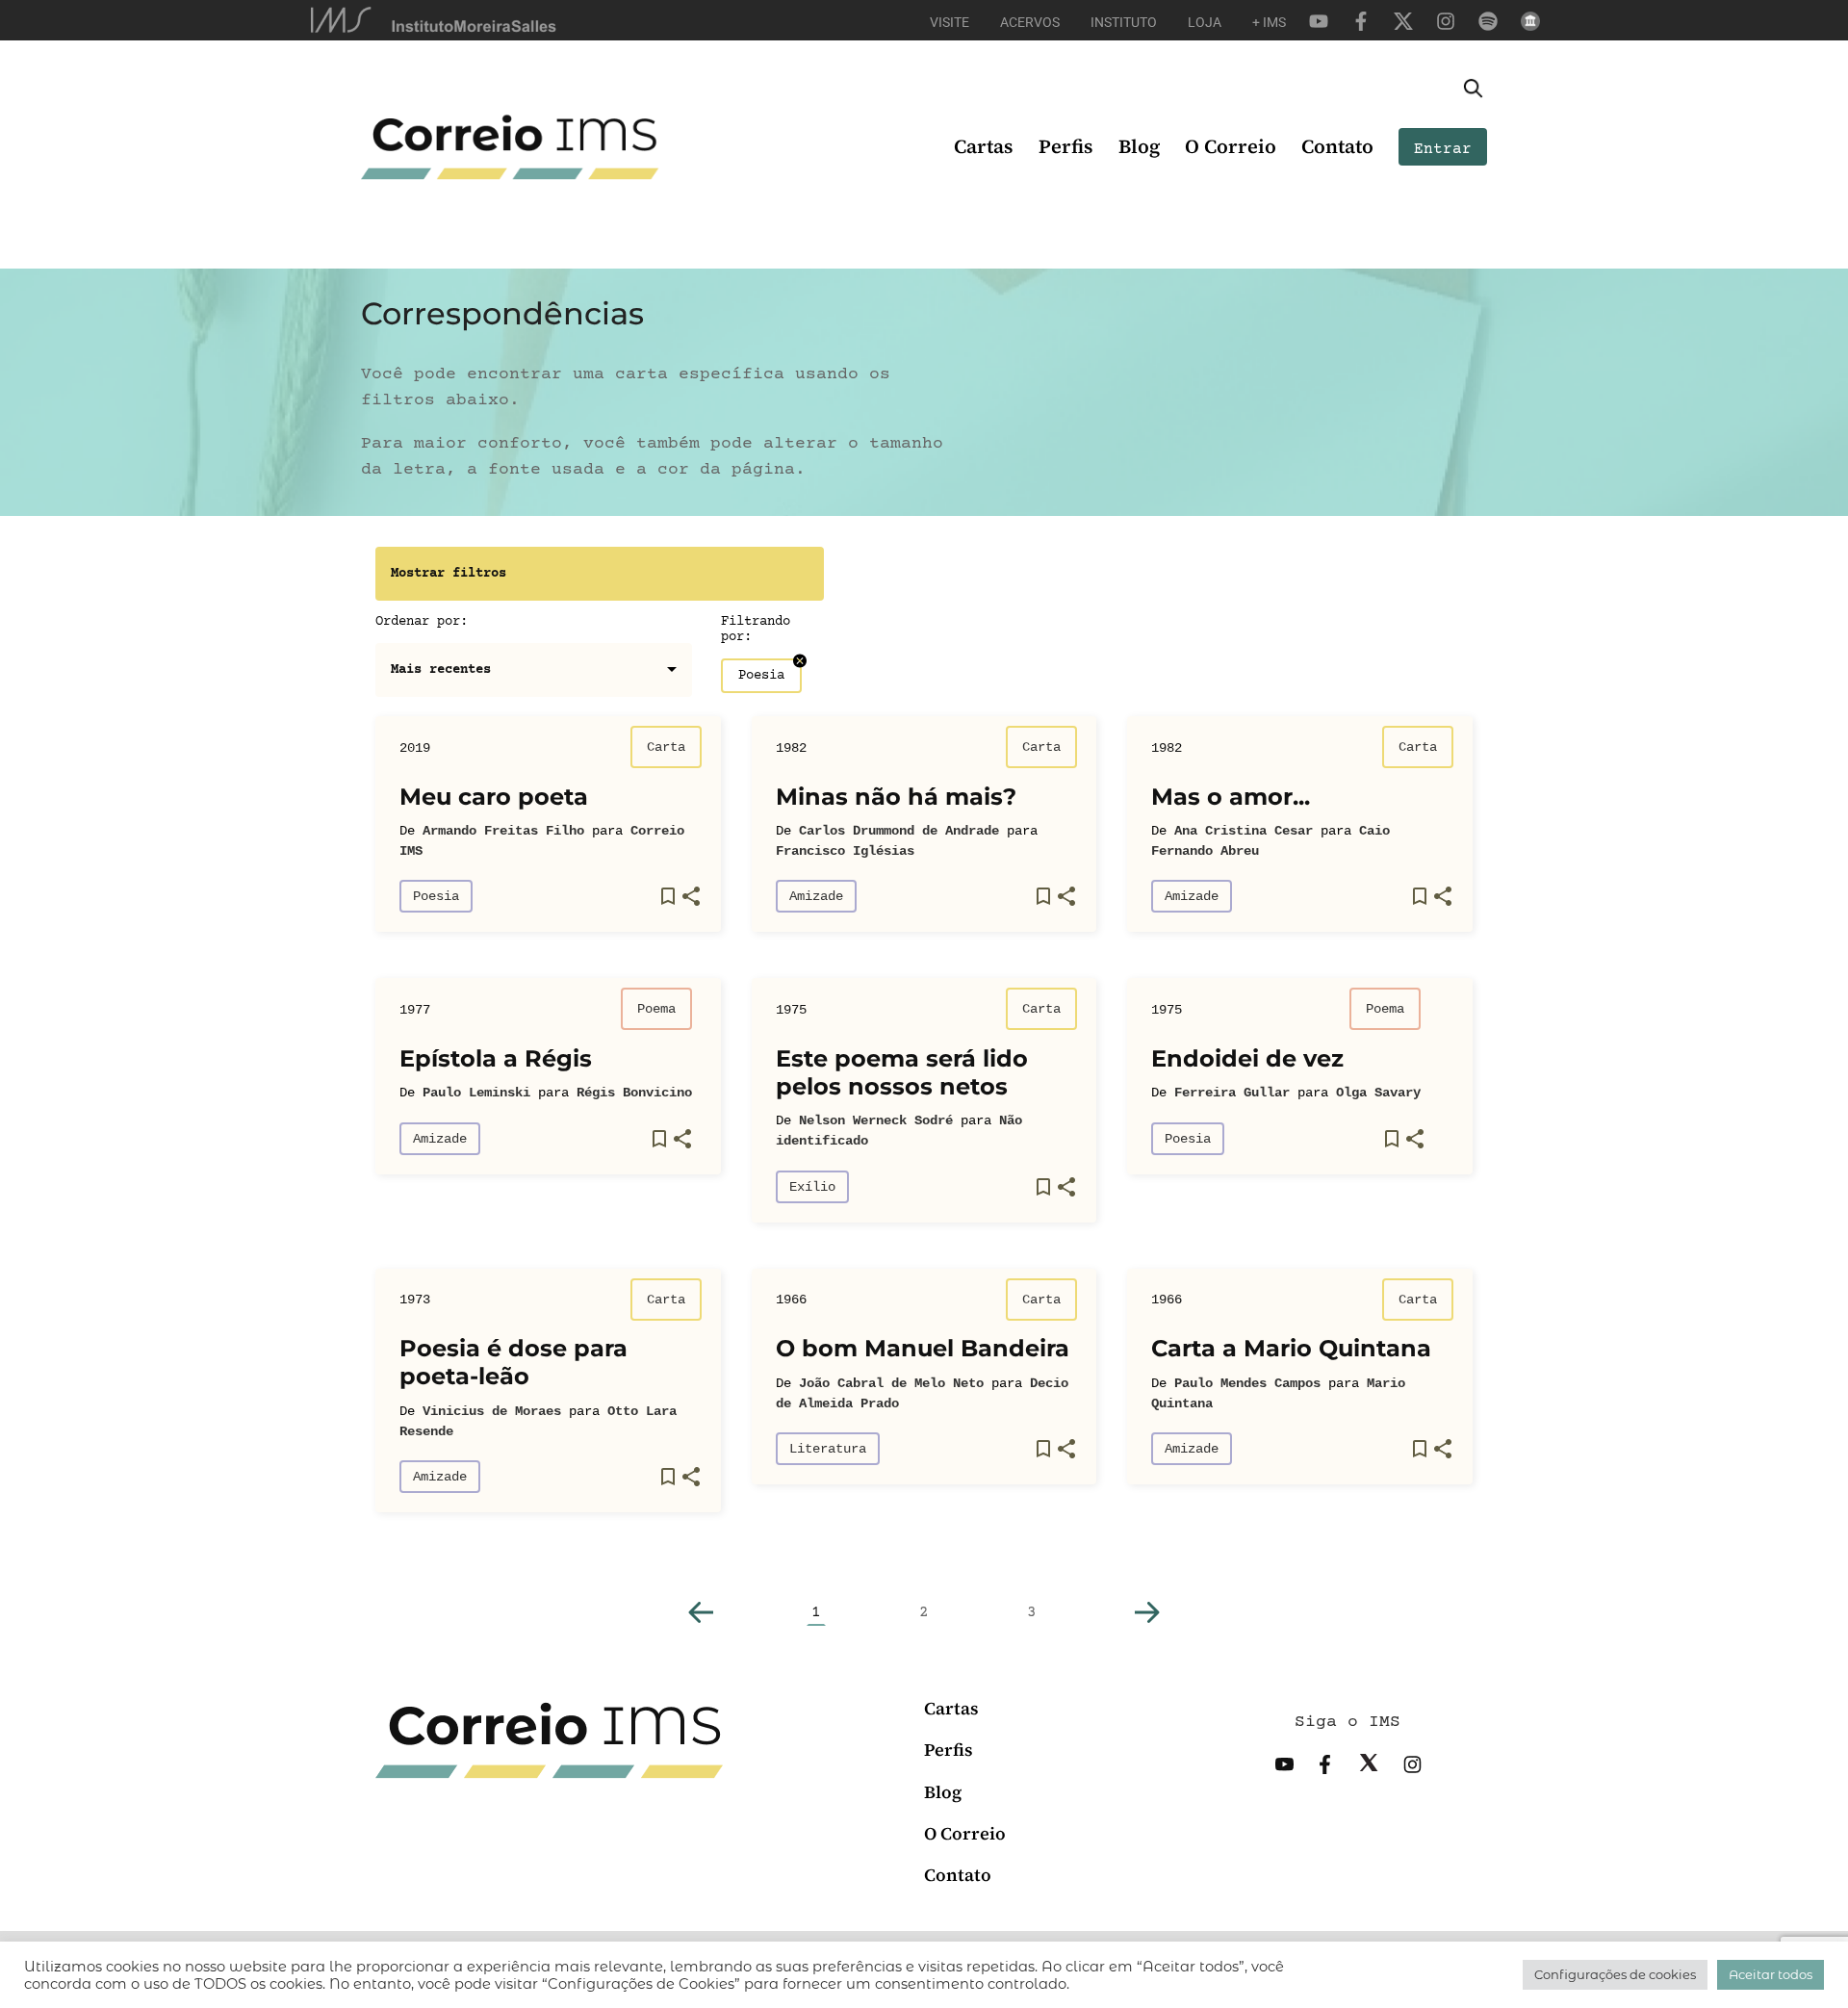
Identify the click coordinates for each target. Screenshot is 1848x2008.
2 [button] (924, 1612)
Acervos (1030, 22)
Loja (1205, 22)
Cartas (984, 146)
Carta (666, 747)
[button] (701, 1612)
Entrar (1443, 149)
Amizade (816, 896)
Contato (1337, 146)
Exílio (812, 1187)
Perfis (1066, 146)
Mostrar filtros (449, 574)
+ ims (1269, 22)
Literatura (828, 1449)
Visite (950, 22)
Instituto (1124, 22)
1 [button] (816, 1612)
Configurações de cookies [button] (1615, 1974)
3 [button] (1032, 1612)
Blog (1139, 146)
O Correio (1231, 146)
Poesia (436, 896)
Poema (656, 1009)
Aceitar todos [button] (1771, 1974)
